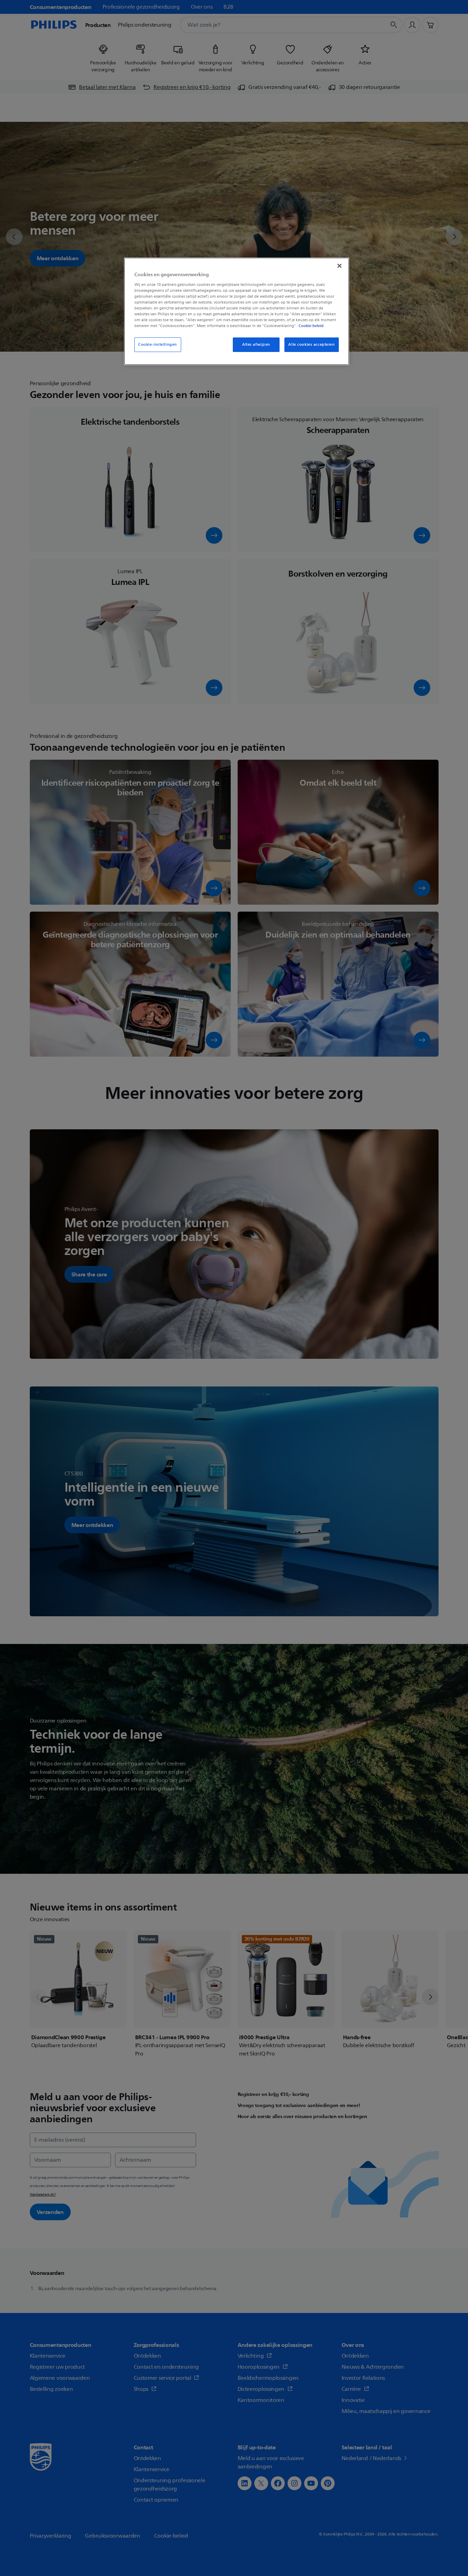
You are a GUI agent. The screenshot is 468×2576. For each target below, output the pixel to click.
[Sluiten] (339, 266)
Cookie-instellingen (158, 345)
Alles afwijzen (256, 345)
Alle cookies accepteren (311, 345)
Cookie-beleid (311, 326)
